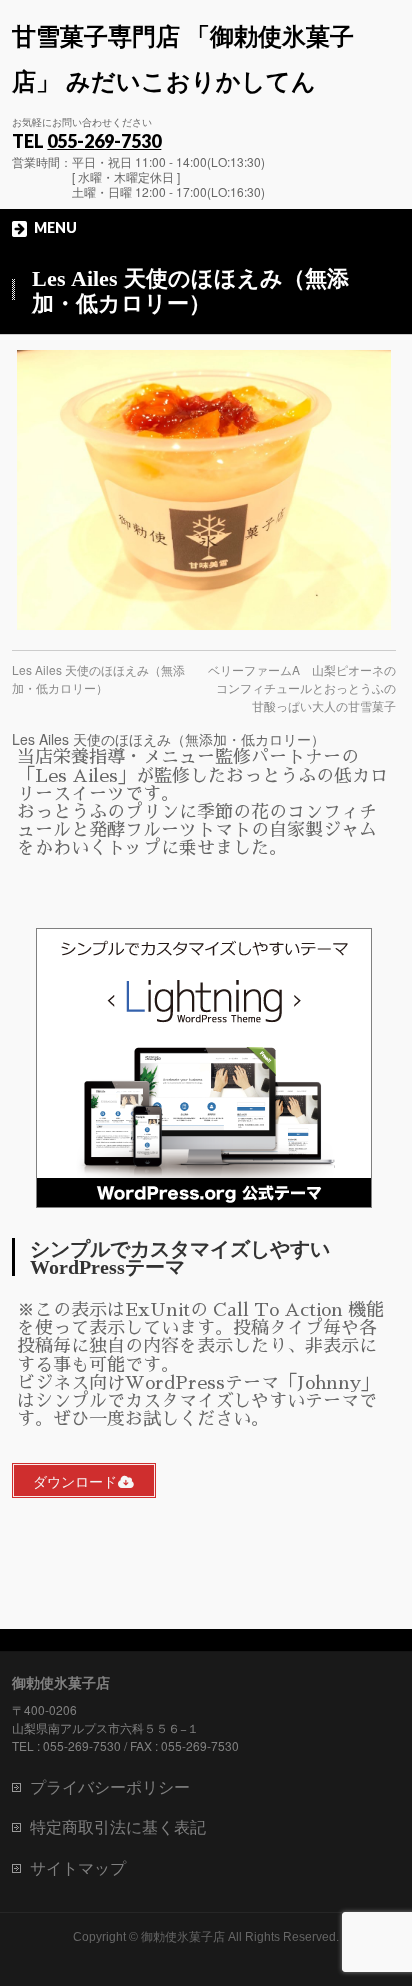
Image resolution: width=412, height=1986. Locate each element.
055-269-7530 (104, 141)
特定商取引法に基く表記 (118, 1826)
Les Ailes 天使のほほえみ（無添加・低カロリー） (98, 678)
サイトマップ (78, 1867)
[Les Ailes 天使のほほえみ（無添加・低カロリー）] (203, 490)
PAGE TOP (383, 1906)
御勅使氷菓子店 (183, 1937)
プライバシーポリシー (110, 1786)
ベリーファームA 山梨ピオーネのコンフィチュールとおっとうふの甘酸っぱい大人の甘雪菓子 (302, 687)
